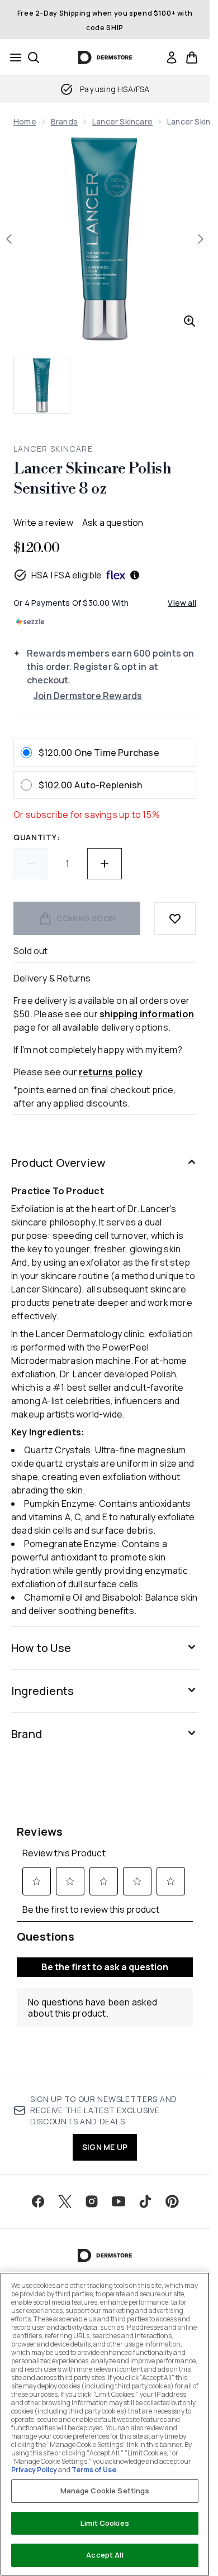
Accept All (105, 2555)
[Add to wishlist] (175, 918)
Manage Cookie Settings (105, 2491)
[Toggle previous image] (9, 239)
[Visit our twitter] (65, 2201)
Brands (64, 121)
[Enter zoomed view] (189, 321)
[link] (172, 58)
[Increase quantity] (105, 864)
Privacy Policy (34, 2470)
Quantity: (37, 837)
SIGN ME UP (105, 2147)
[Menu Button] (12, 58)
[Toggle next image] (201, 239)
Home (25, 121)
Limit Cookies (105, 2523)
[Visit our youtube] (119, 2201)
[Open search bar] (34, 58)
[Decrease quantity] (31, 864)
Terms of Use (94, 2470)
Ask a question (113, 523)
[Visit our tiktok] (145, 2201)
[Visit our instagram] (92, 2201)
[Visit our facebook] (38, 2201)
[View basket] (192, 58)
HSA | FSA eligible (67, 575)
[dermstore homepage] (105, 58)
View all (182, 603)
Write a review (43, 523)
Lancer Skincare (122, 121)
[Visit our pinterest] (172, 2201)
